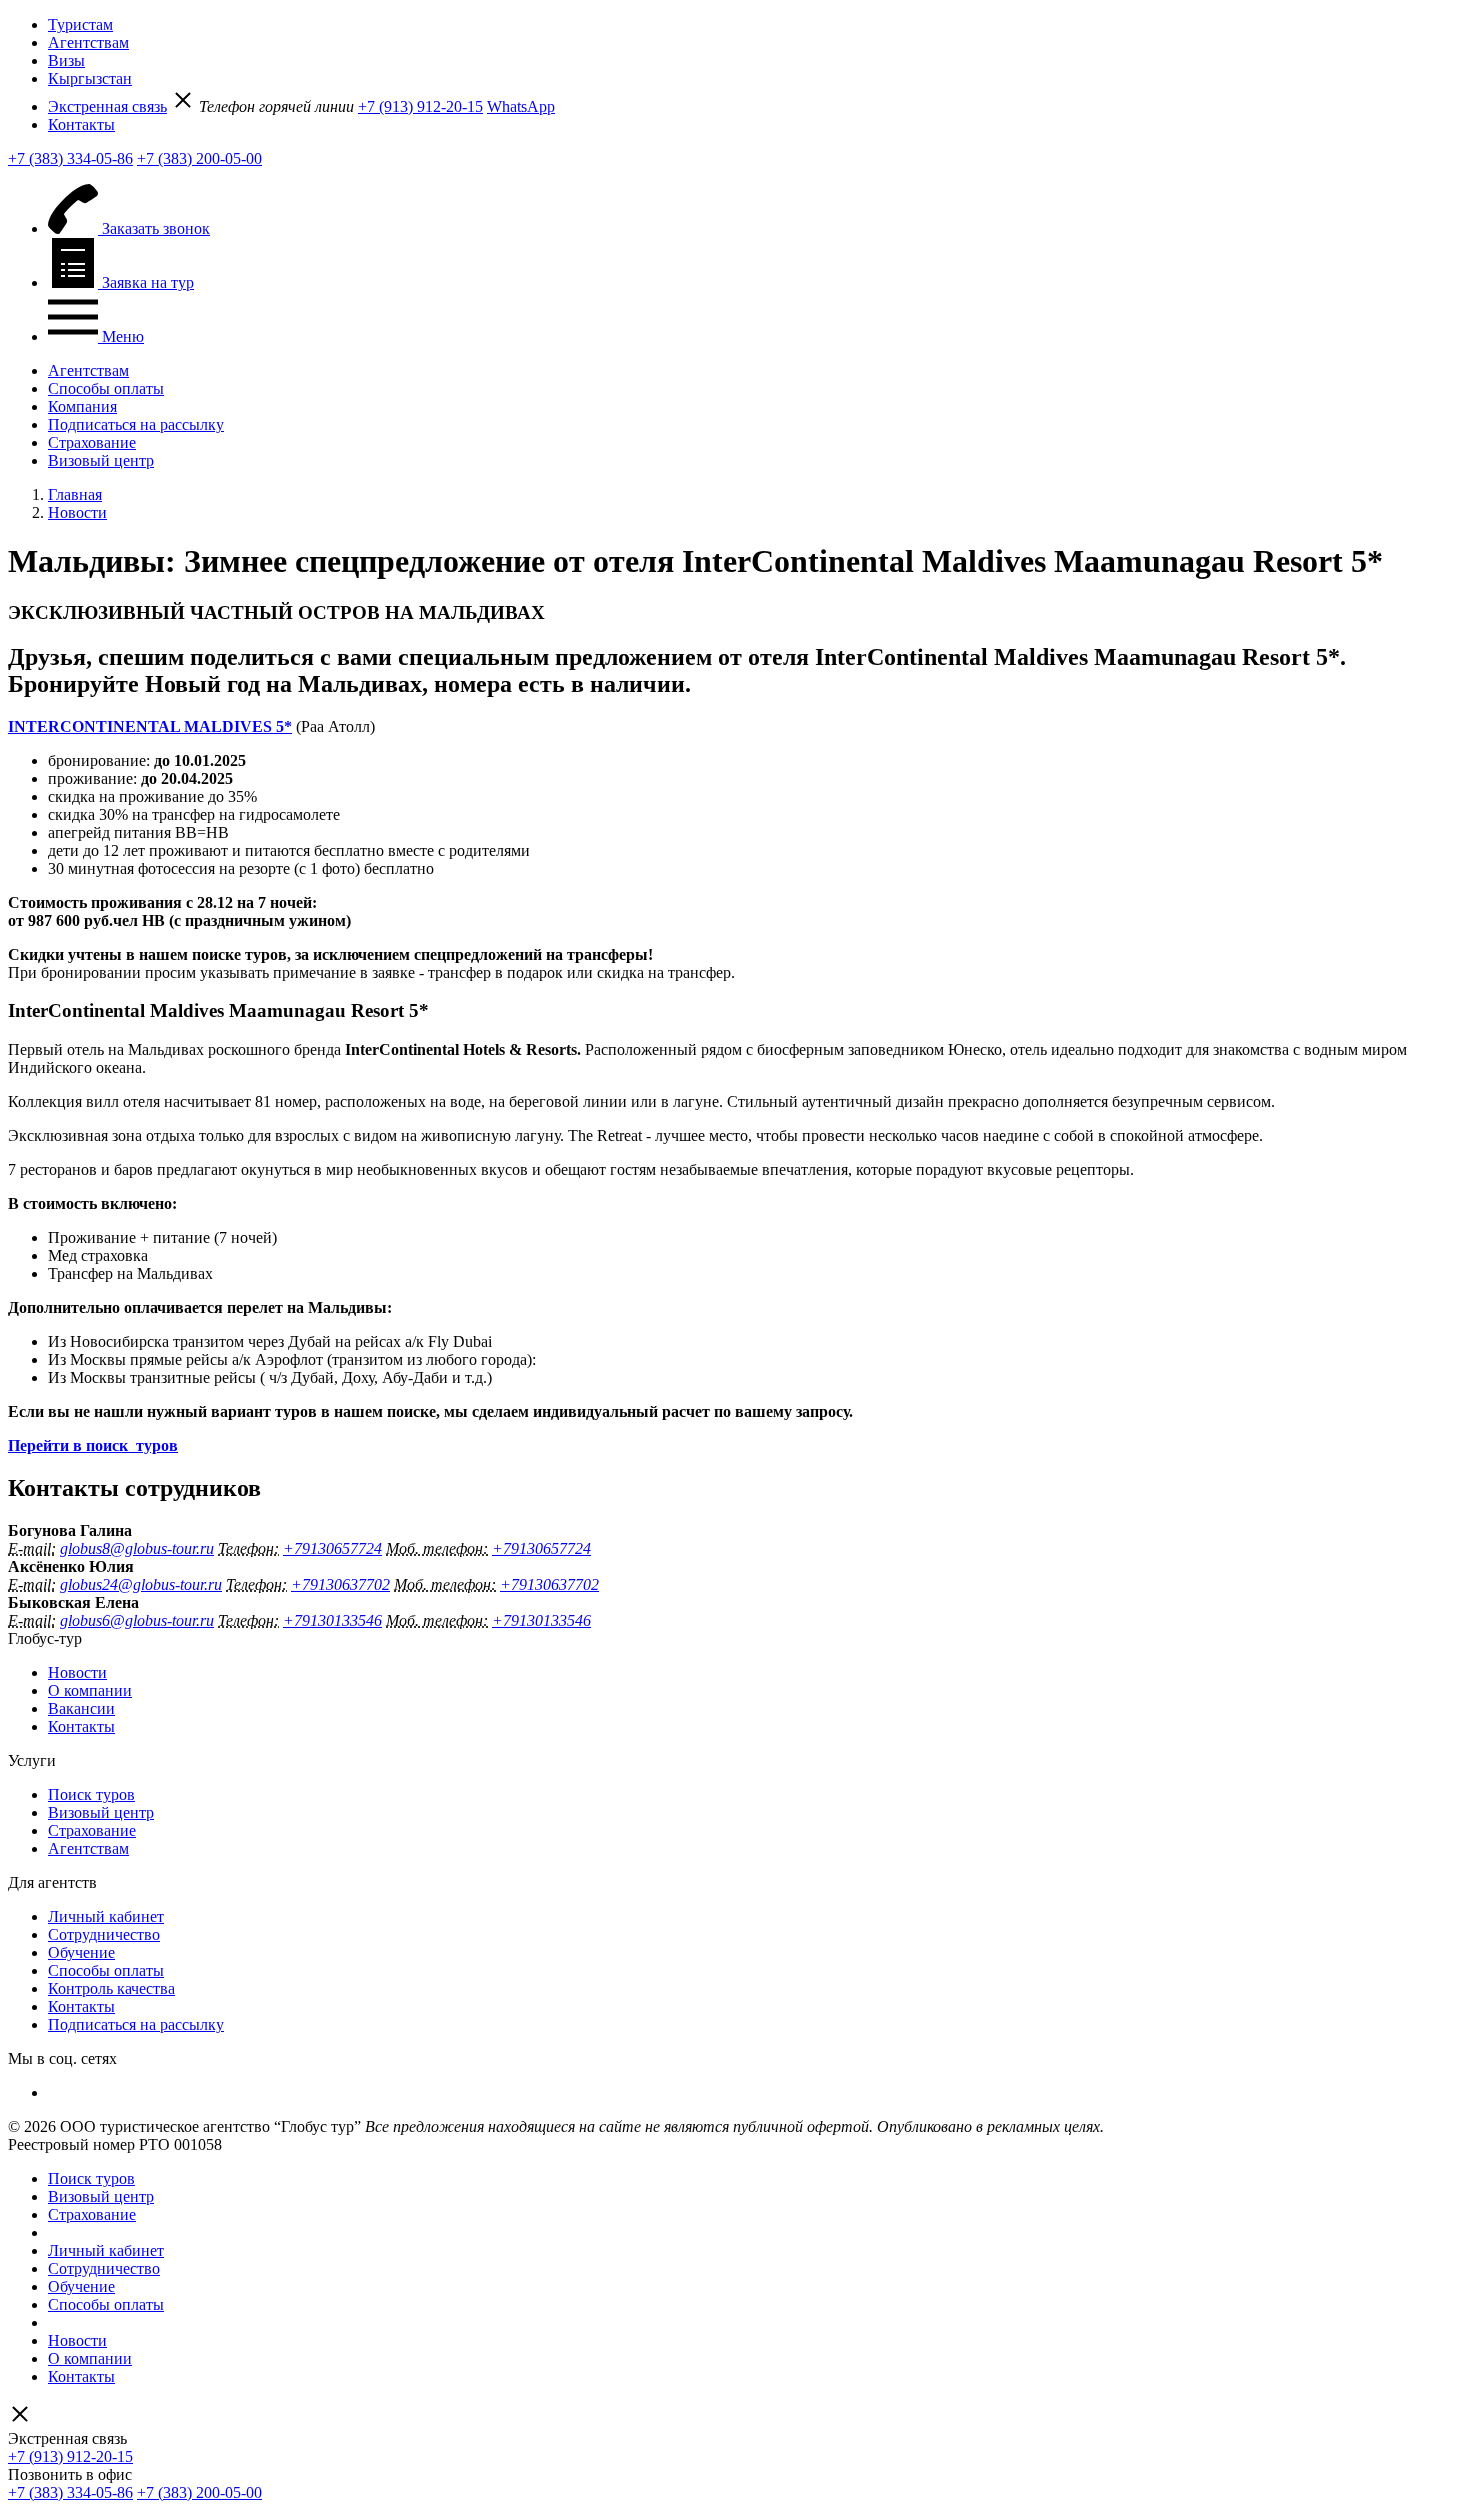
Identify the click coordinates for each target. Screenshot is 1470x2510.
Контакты (81, 124)
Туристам (80, 24)
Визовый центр (101, 460)
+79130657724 (332, 1548)
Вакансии (81, 1708)
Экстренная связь (107, 106)
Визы (66, 60)
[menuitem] (755, 25)
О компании (90, 1690)
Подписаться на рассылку (136, 424)
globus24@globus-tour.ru (141, 1584)
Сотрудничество (104, 1934)
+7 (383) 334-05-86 (70, 158)
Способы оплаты (106, 388)
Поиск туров (91, 1794)
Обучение (81, 1952)
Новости (77, 1672)
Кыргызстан (90, 78)
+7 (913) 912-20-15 (420, 106)
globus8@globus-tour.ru (137, 1548)
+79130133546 (332, 1620)
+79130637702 (340, 1584)
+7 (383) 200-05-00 (199, 158)
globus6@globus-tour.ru (137, 1620)
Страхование (92, 442)
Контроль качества (111, 1988)
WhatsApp (521, 106)
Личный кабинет (106, 1916)
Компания (82, 406)
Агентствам (88, 42)
